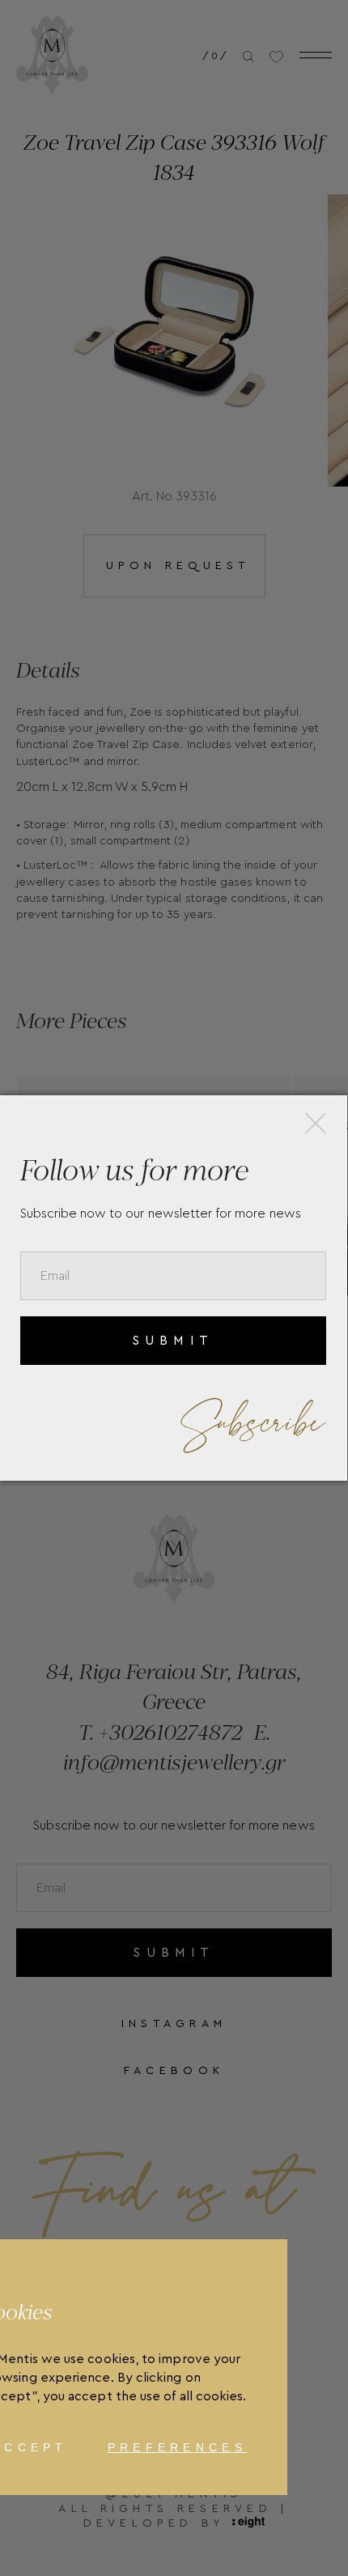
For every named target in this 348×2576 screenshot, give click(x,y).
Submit (173, 1341)
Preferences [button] (177, 2447)
